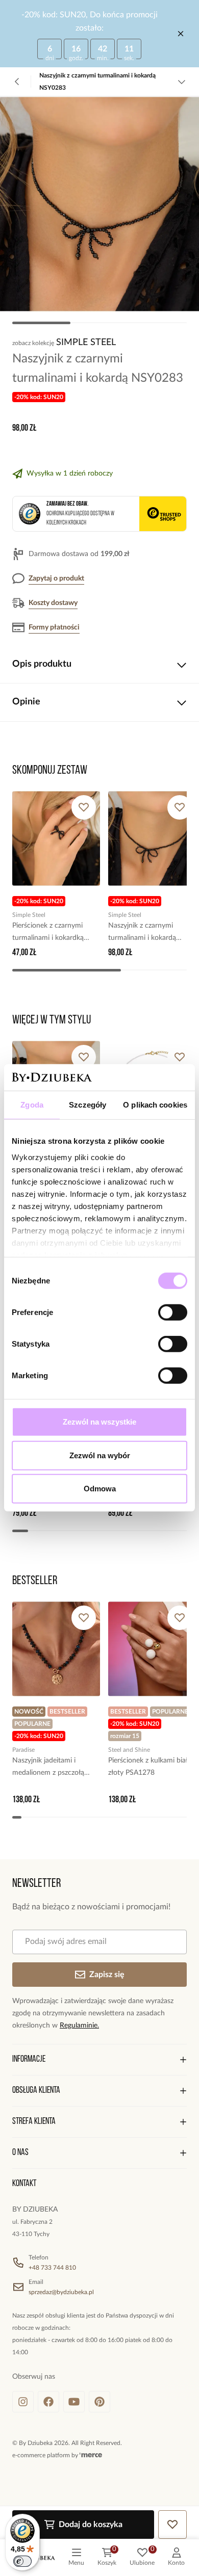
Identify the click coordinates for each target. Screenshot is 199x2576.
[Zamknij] (181, 34)
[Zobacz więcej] (182, 82)
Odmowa (100, 1489)
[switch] (173, 1312)
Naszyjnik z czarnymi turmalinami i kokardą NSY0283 (142, 933)
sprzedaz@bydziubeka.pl (61, 2292)
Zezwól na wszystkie (99, 1422)
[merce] (91, 2455)
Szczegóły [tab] (88, 1105)
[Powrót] (17, 82)
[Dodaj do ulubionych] (84, 807)
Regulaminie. (79, 2026)
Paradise (23, 1750)
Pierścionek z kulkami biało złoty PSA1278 (150, 1767)
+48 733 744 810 (52, 2268)
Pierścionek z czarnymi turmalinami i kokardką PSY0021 (48, 933)
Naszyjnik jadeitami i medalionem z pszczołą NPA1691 (48, 1768)
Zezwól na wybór (100, 1455)
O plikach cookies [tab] (155, 1105)
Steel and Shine (129, 1750)
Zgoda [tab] (32, 1105)
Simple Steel (86, 343)
